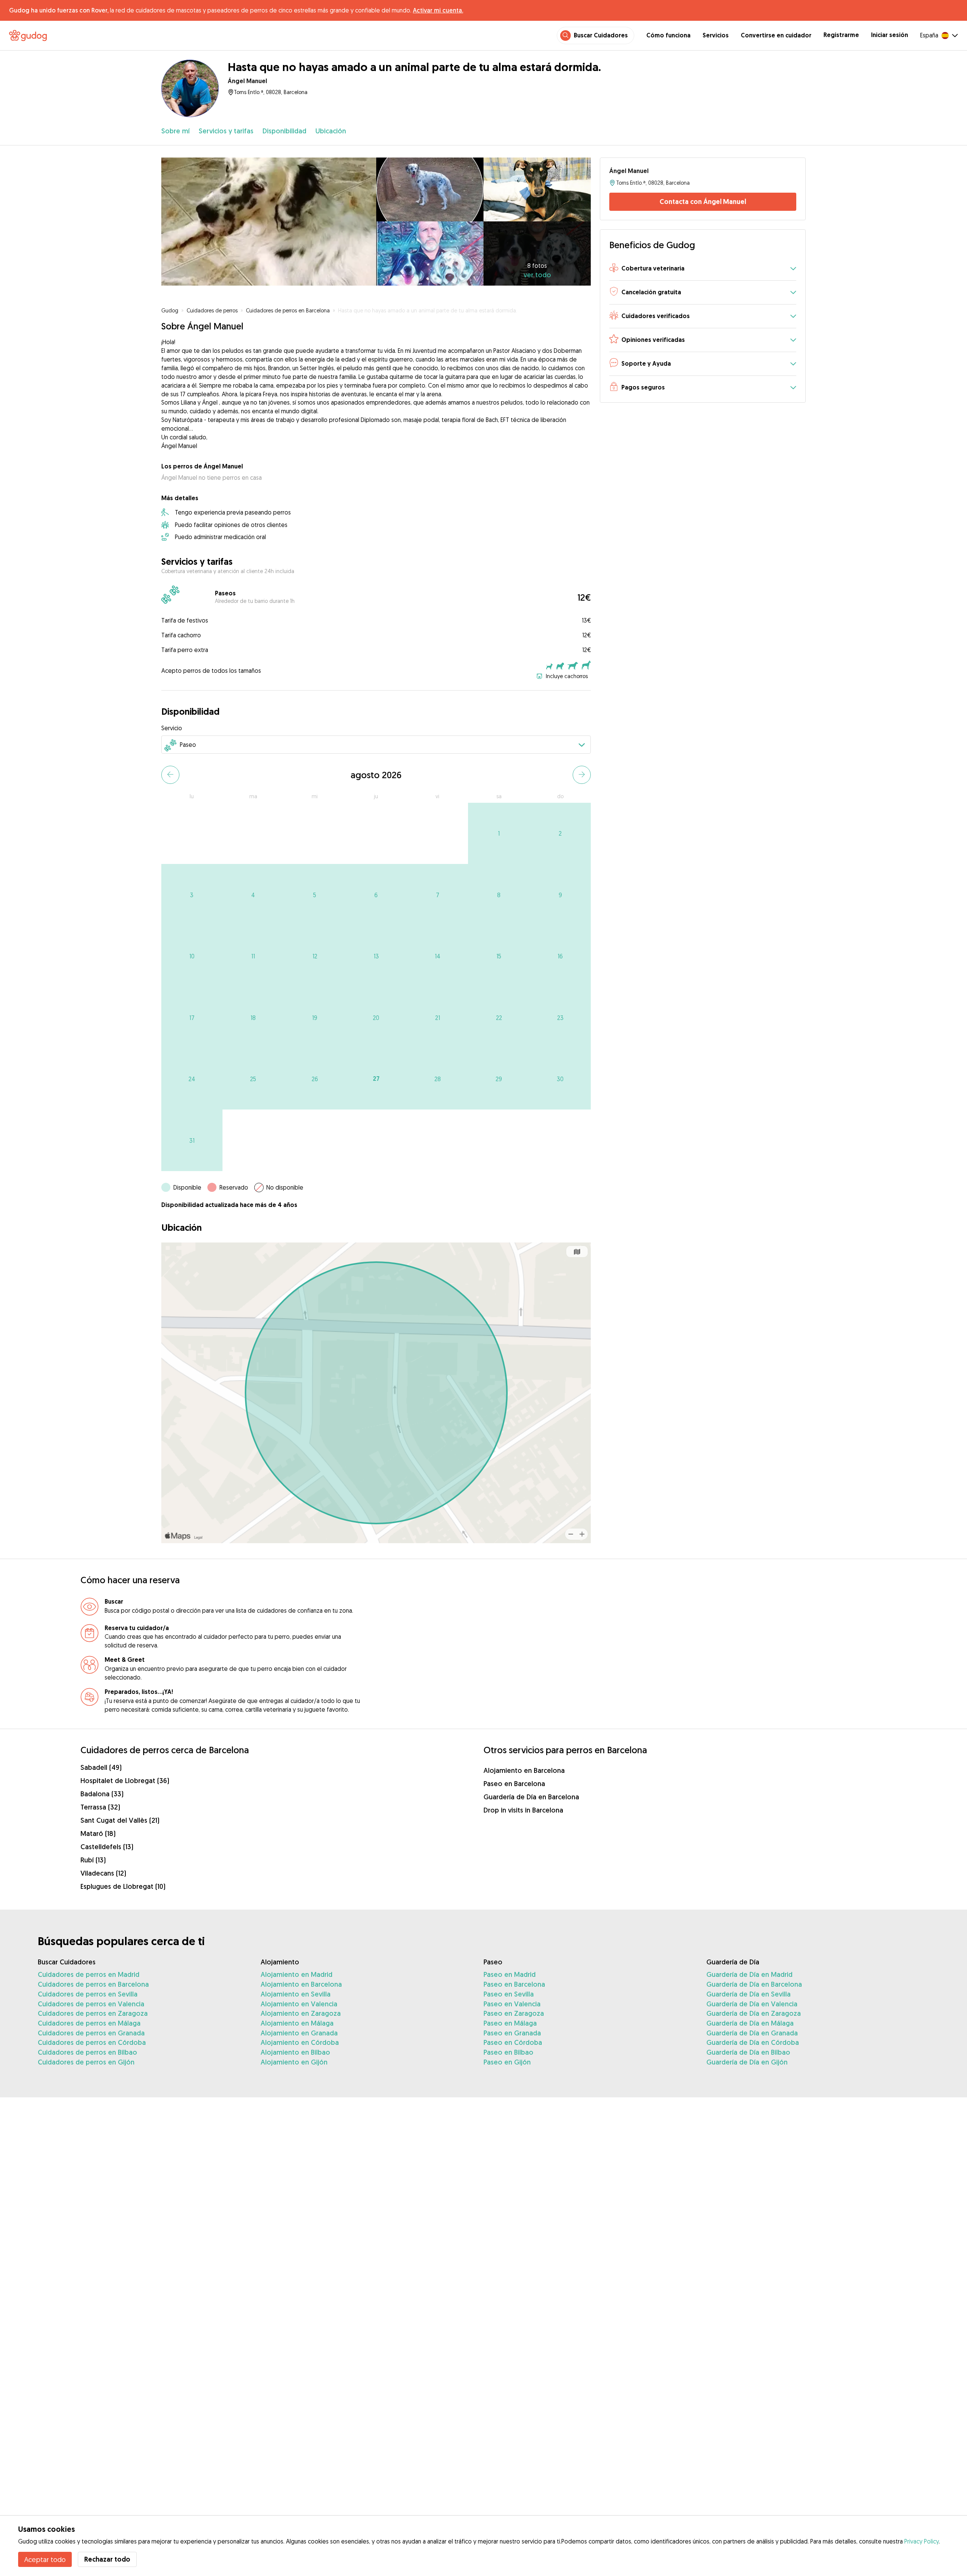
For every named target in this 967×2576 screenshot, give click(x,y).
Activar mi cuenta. (438, 10)
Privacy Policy (921, 2541)
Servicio (172, 728)
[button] (703, 269)
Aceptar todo (45, 2559)
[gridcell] (499, 834)
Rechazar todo (107, 2559)
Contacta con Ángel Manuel (703, 202)
